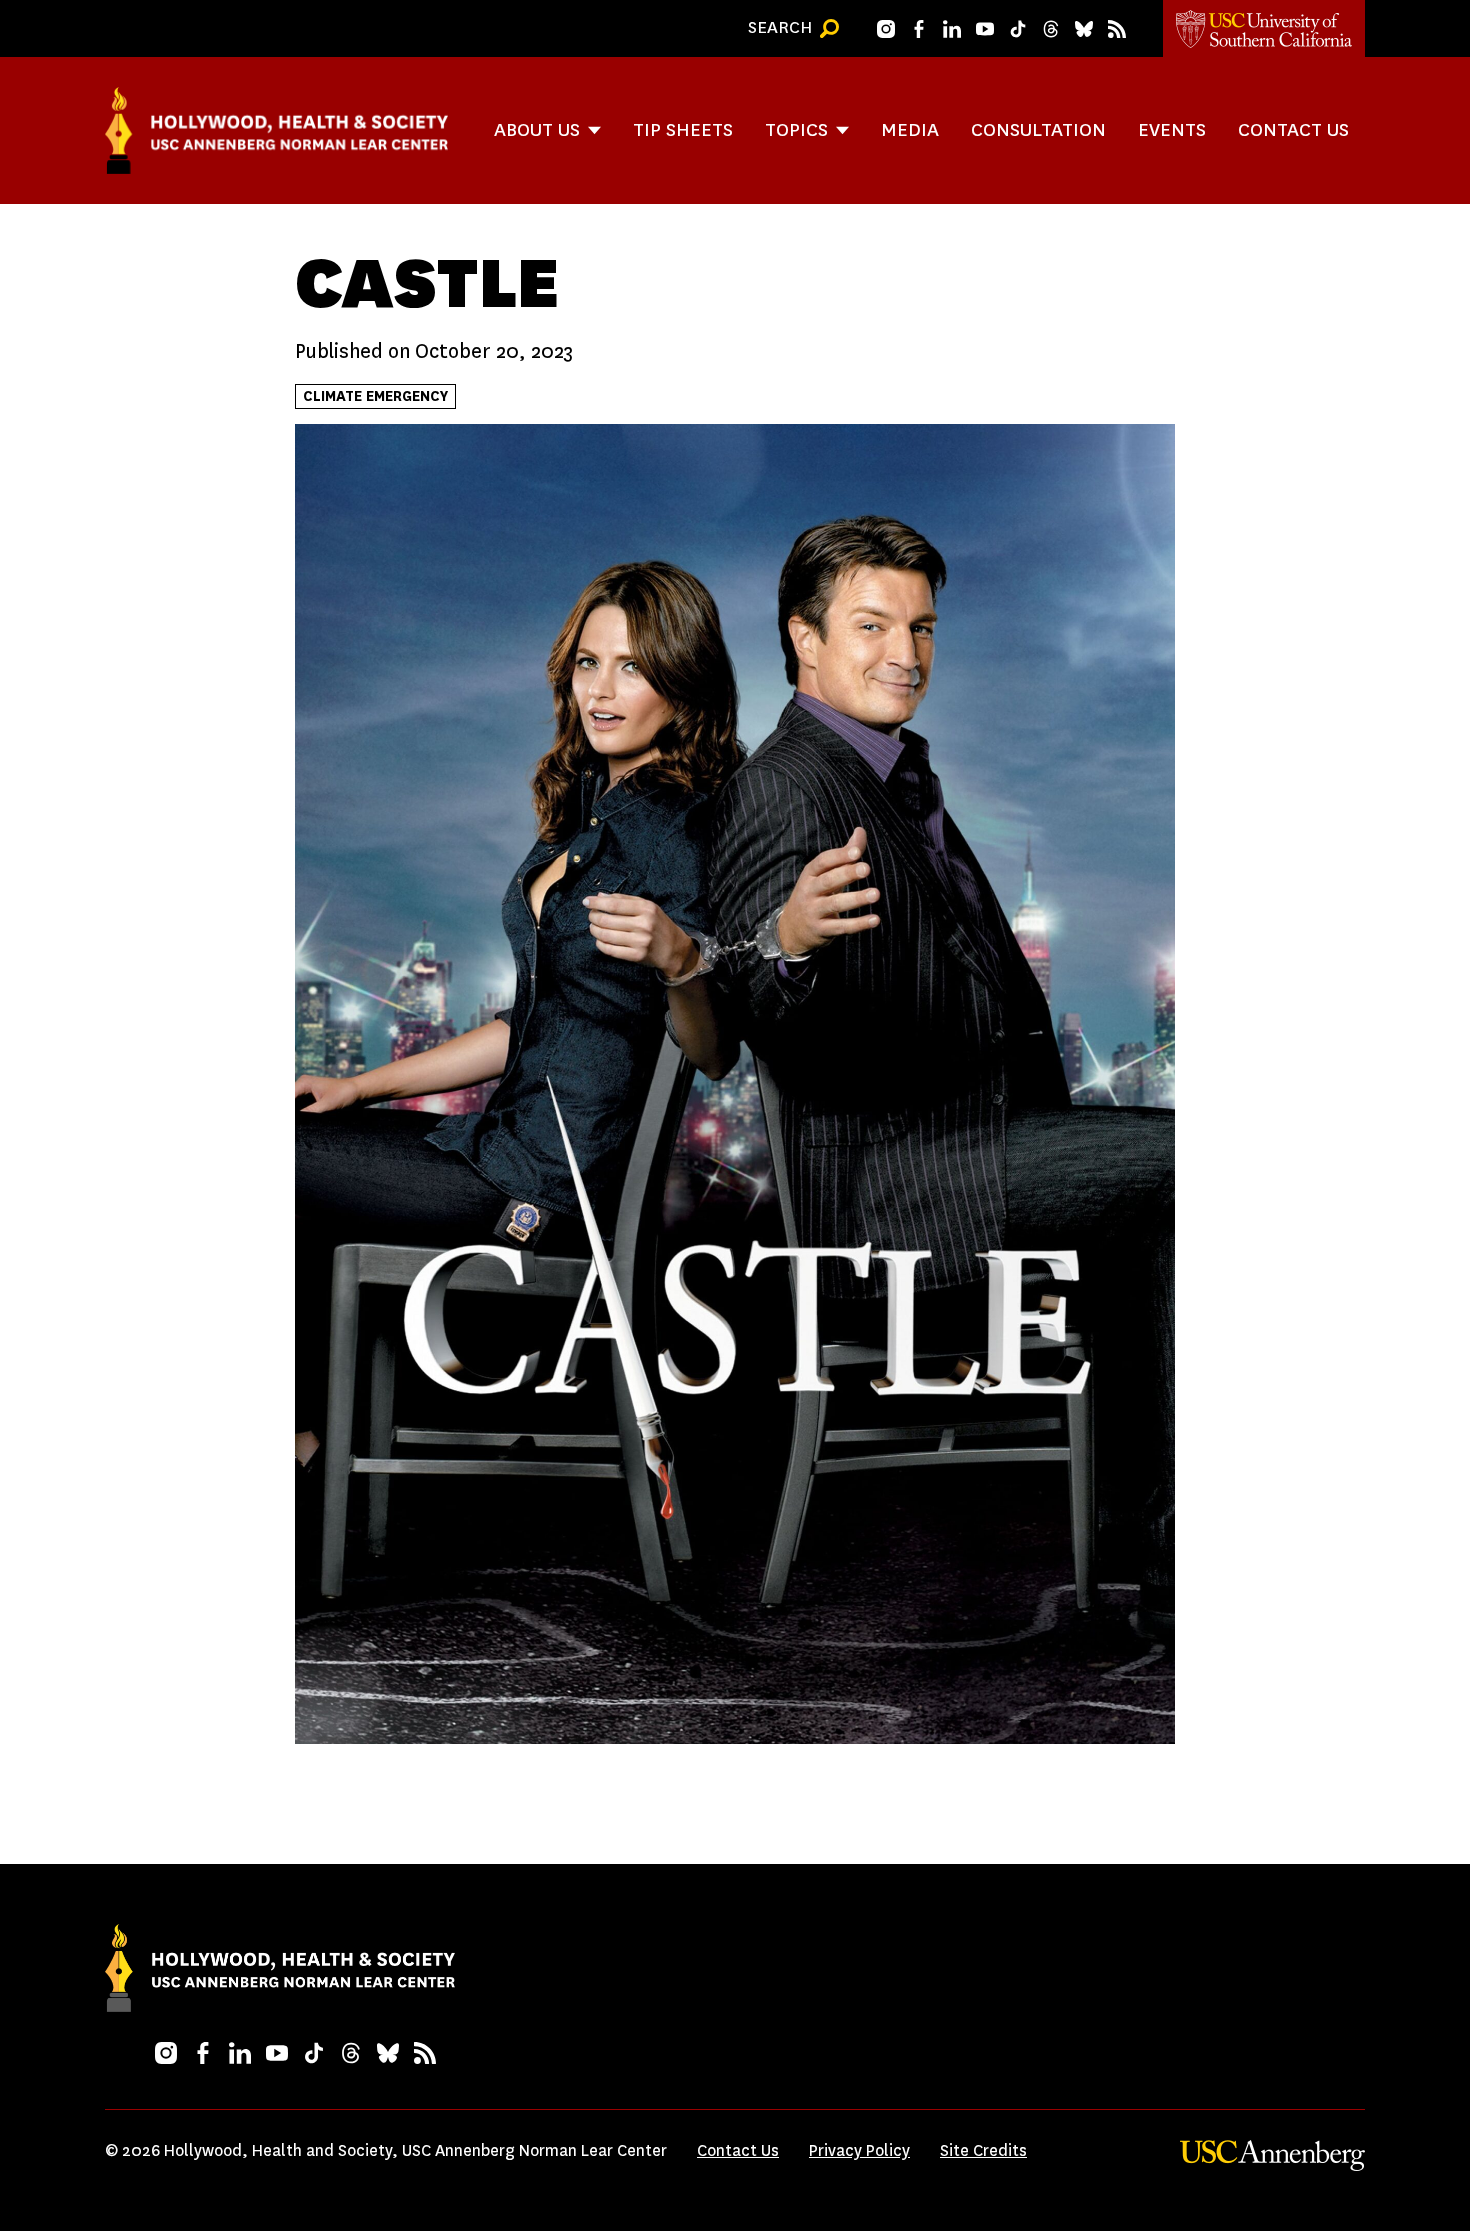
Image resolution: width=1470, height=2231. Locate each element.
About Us (537, 129)
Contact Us (1293, 129)
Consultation (1038, 129)
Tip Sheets (683, 129)
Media (910, 129)
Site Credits (983, 2150)
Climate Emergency (375, 396)
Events (1172, 129)
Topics (796, 129)
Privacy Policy (859, 2150)
